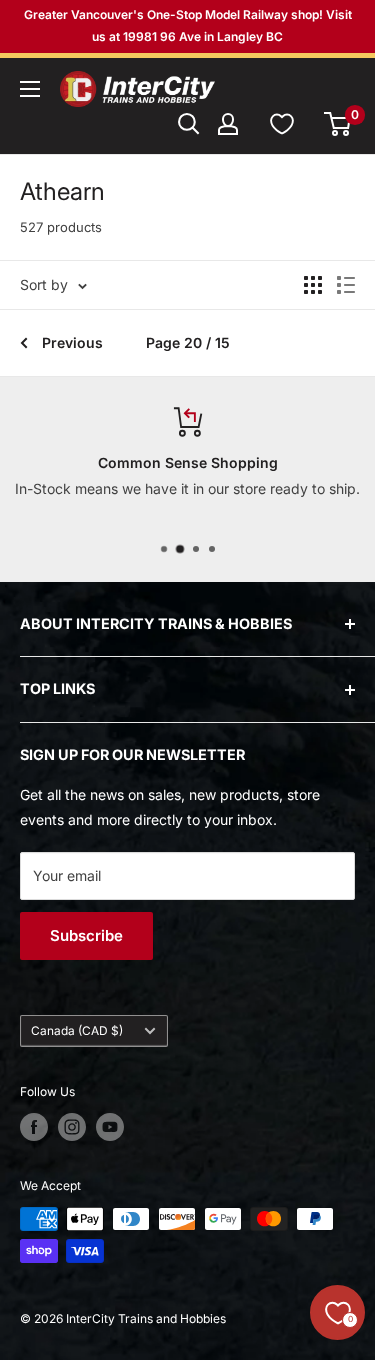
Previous (72, 342)
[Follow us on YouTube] (110, 1127)
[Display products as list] (346, 285)
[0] (338, 124)
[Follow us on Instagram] (72, 1127)
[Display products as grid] (313, 285)
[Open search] (189, 124)
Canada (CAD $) (77, 1030)
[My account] (228, 124)
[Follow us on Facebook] (34, 1127)
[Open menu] (30, 89)
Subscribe (86, 935)
